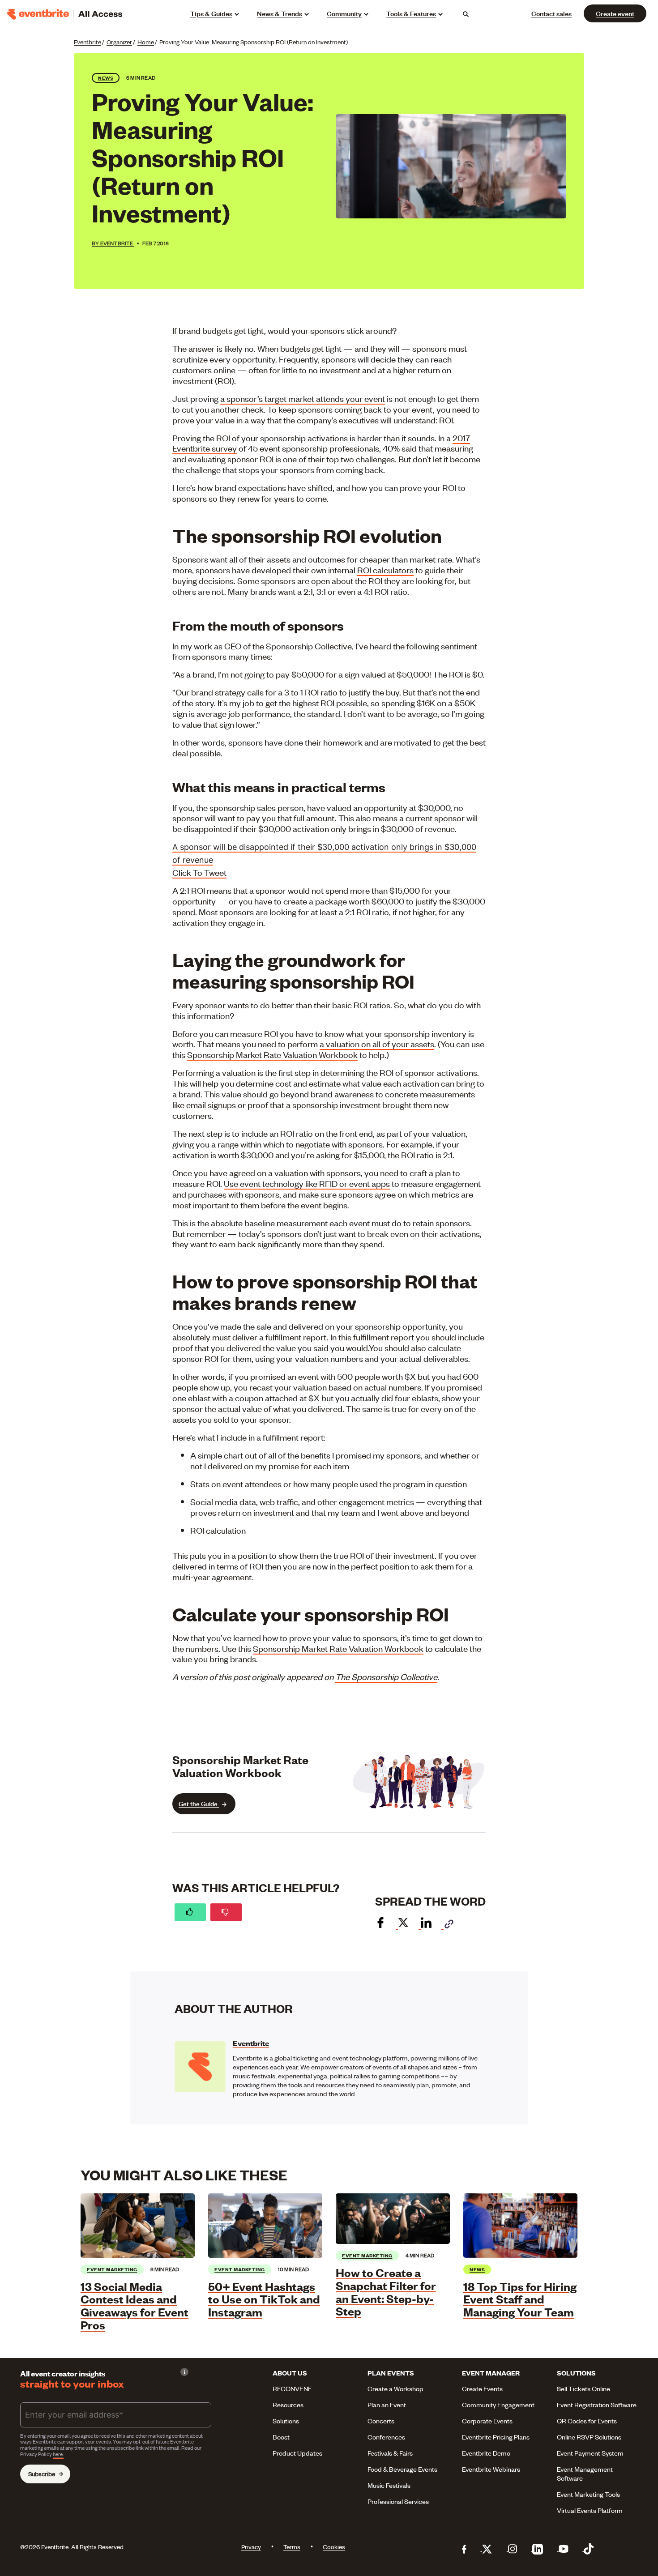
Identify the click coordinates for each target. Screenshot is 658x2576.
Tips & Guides (211, 13)
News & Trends (280, 13)
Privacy (251, 2547)
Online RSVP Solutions (589, 2437)
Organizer (119, 42)
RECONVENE (292, 2388)
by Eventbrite (113, 243)
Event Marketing (112, 2269)
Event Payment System (590, 2453)
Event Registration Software (597, 2405)
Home (146, 42)
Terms (292, 2547)
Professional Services (398, 2501)
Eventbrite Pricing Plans (496, 2437)
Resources (288, 2405)
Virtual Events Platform (590, 2510)
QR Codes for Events (587, 2421)
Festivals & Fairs (390, 2453)
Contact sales (551, 13)
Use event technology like (271, 1183)
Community (344, 13)
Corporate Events (487, 2421)
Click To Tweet (199, 872)
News (106, 78)
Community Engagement (498, 2405)
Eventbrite (88, 42)
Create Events (482, 2388)
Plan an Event (387, 2405)
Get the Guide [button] (199, 1803)
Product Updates (297, 2453)
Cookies (334, 2547)
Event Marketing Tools (588, 2494)
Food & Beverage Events (402, 2469)
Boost (281, 2437)
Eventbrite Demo (486, 2453)
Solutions (286, 2421)
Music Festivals (389, 2485)
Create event (615, 13)
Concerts (381, 2421)
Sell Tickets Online (583, 2388)
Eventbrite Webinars (491, 2469)
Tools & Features (411, 13)
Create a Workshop (395, 2388)
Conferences (386, 2437)
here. (58, 2454)
